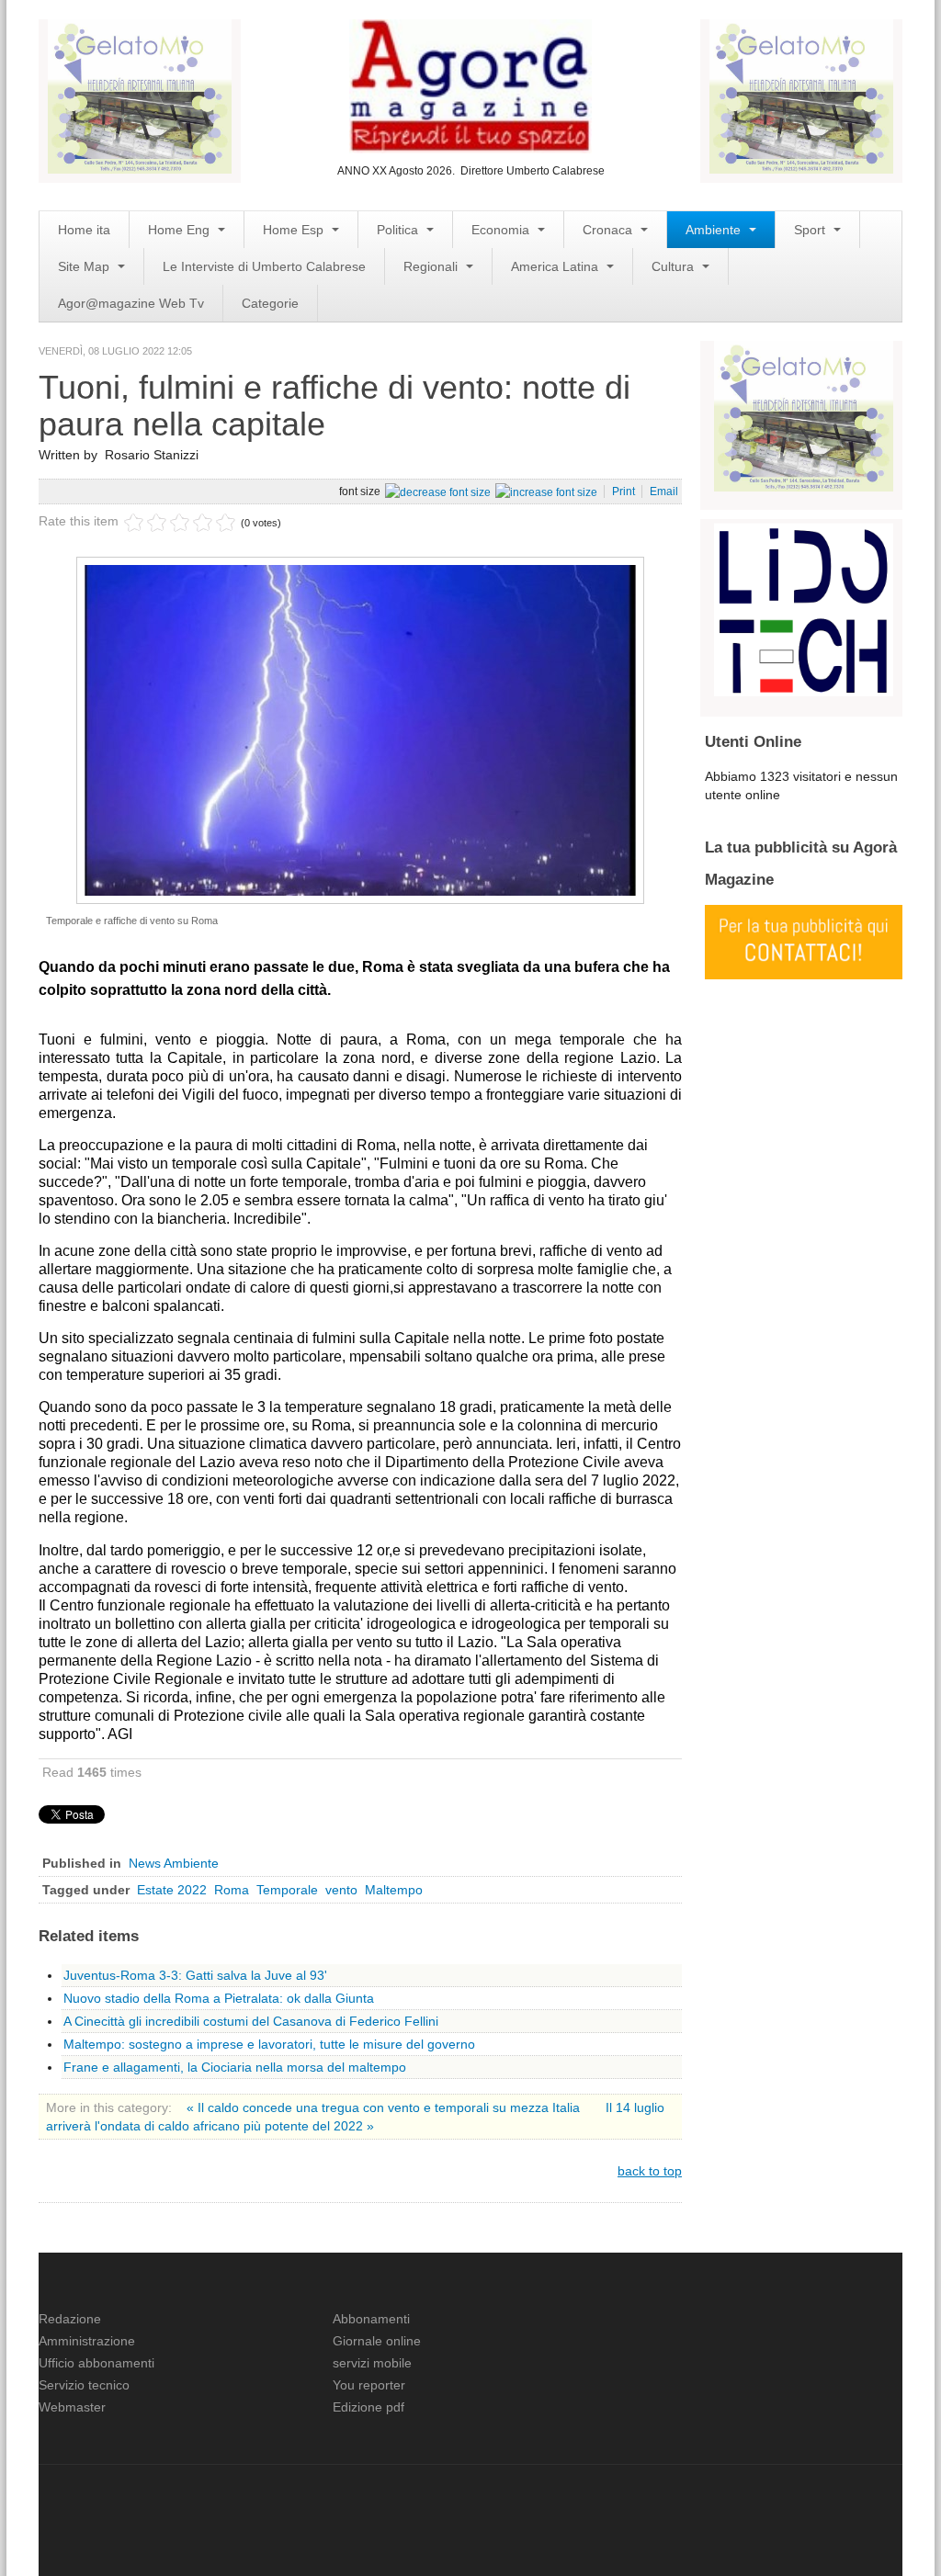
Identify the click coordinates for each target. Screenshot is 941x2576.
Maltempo (394, 1890)
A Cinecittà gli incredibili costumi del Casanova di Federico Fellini (251, 2021)
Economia (502, 230)
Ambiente (715, 230)
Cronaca (609, 230)
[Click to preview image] (360, 729)
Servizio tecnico (84, 2385)
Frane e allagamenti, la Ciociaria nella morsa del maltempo (235, 2067)
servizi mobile (372, 2363)
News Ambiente (174, 1863)
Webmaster (72, 2407)
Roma (232, 1890)
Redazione (70, 2319)
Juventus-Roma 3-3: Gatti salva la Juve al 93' (195, 1975)
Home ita (84, 230)
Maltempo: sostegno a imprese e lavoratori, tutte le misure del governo (269, 2044)
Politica (399, 230)
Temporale (287, 1890)
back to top (650, 2171)
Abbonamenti (371, 2319)
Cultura (675, 266)
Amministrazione (87, 2341)
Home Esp (295, 230)
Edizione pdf (368, 2407)
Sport (811, 230)
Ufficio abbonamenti (96, 2363)
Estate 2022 (172, 1890)
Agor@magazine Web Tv (131, 303)
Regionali (432, 266)
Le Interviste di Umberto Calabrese (264, 266)
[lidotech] (804, 607)
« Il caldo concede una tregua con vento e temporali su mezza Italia (385, 2107)
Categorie (270, 303)
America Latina (556, 266)
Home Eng (181, 230)
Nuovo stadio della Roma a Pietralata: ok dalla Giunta (219, 1998)
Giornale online (377, 2341)
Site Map (85, 266)
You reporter (369, 2385)
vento (341, 1890)
